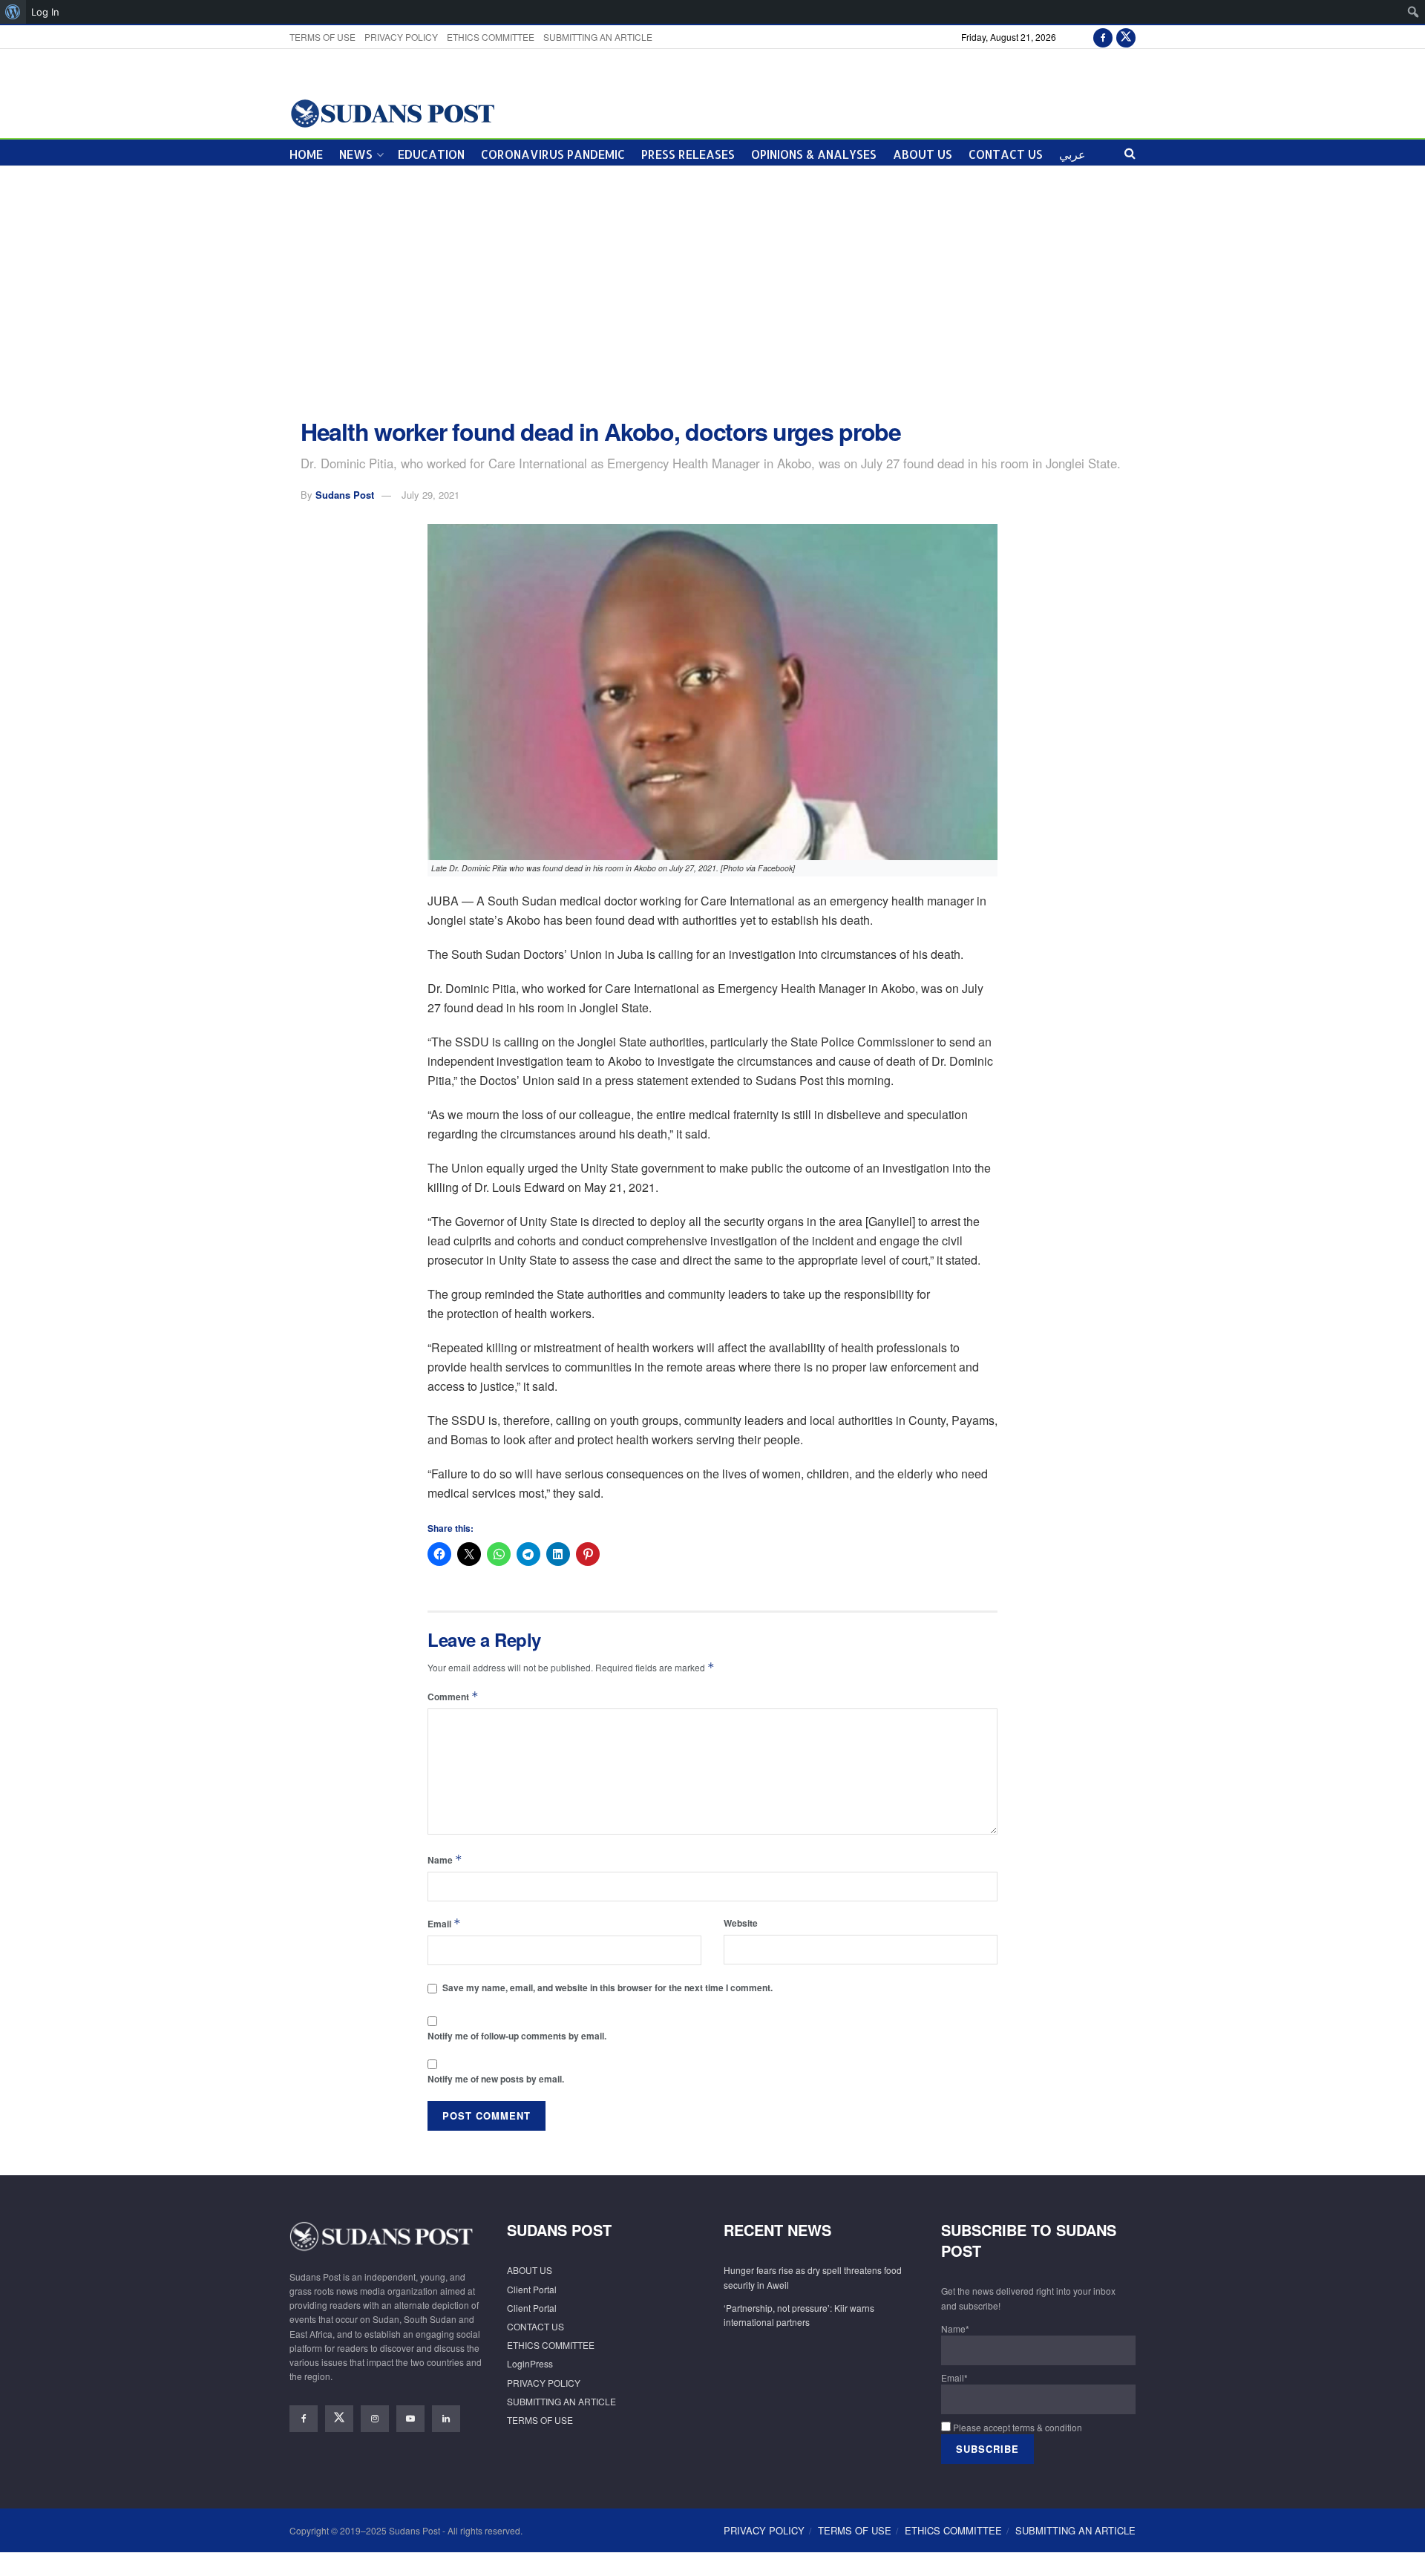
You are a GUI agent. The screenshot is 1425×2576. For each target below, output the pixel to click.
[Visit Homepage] (392, 112)
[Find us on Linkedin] (446, 2419)
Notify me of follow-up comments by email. (517, 2036)
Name (445, 1859)
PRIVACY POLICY (401, 37)
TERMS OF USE (322, 37)
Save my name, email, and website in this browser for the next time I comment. (607, 1987)
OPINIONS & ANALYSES (814, 154)
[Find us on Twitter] (1126, 37)
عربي (1072, 154)
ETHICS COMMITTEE (491, 37)
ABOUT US (923, 154)
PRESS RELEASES (688, 154)
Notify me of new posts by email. (496, 2079)
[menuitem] (13, 12)
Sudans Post (345, 495)
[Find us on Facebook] (1103, 37)
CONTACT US (1006, 154)
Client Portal (532, 2289)
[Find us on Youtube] (410, 2419)
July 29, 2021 (430, 495)
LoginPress (530, 2363)
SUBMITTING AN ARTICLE (598, 37)
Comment (453, 1696)
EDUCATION (431, 154)
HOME (306, 154)
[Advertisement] (712, 292)
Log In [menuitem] (45, 12)
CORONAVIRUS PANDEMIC (553, 154)
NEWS (356, 154)
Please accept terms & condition (1016, 2427)
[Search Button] (1130, 153)
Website (741, 1923)
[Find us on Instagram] (375, 2419)
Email (444, 1923)
